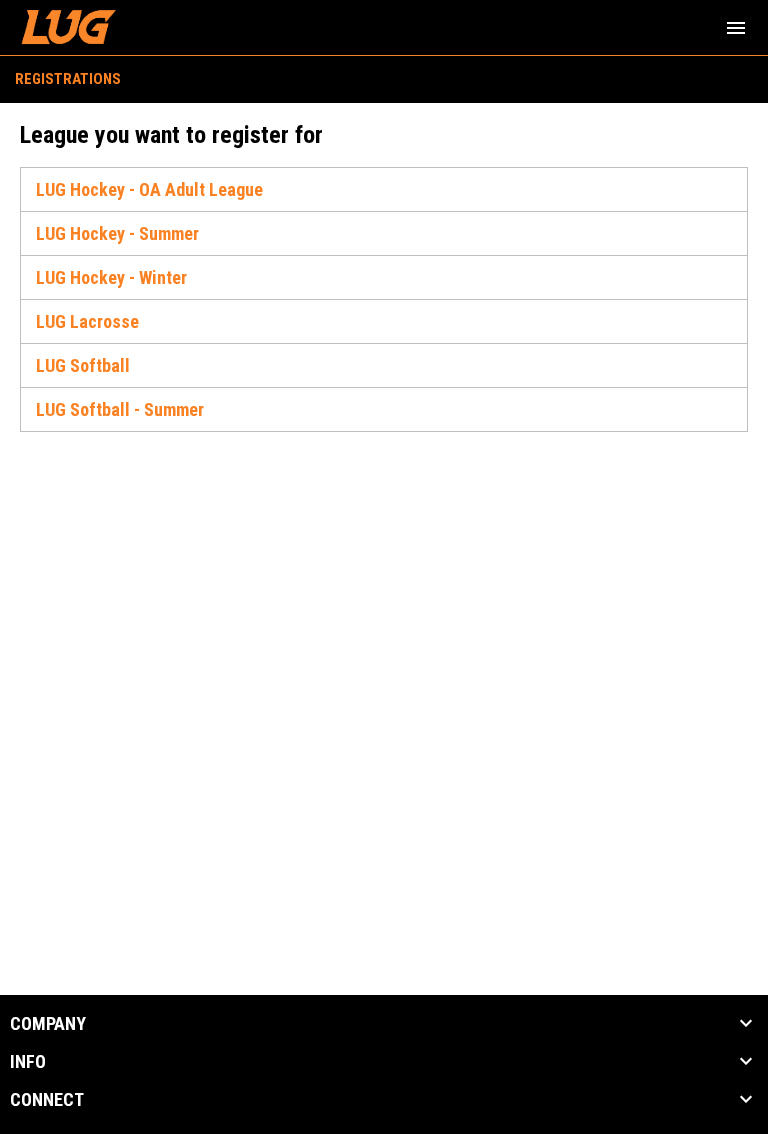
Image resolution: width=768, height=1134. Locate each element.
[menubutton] (736, 28)
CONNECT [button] (47, 1100)
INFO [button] (28, 1062)
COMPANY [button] (48, 1024)
